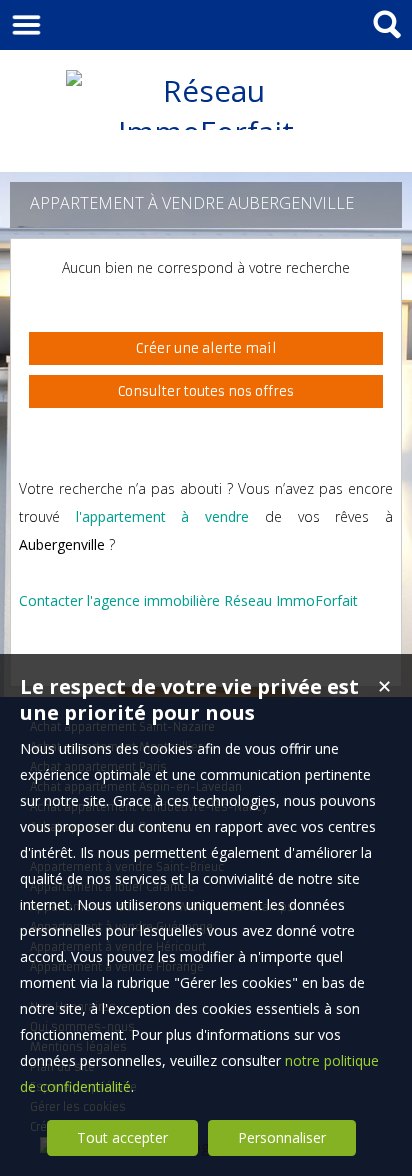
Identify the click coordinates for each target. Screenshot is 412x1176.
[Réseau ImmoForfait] (206, 131)
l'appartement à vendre (162, 516)
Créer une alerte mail (206, 348)
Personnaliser (282, 1137)
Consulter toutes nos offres (206, 391)
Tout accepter (122, 1137)
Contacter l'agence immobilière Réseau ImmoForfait (188, 600)
